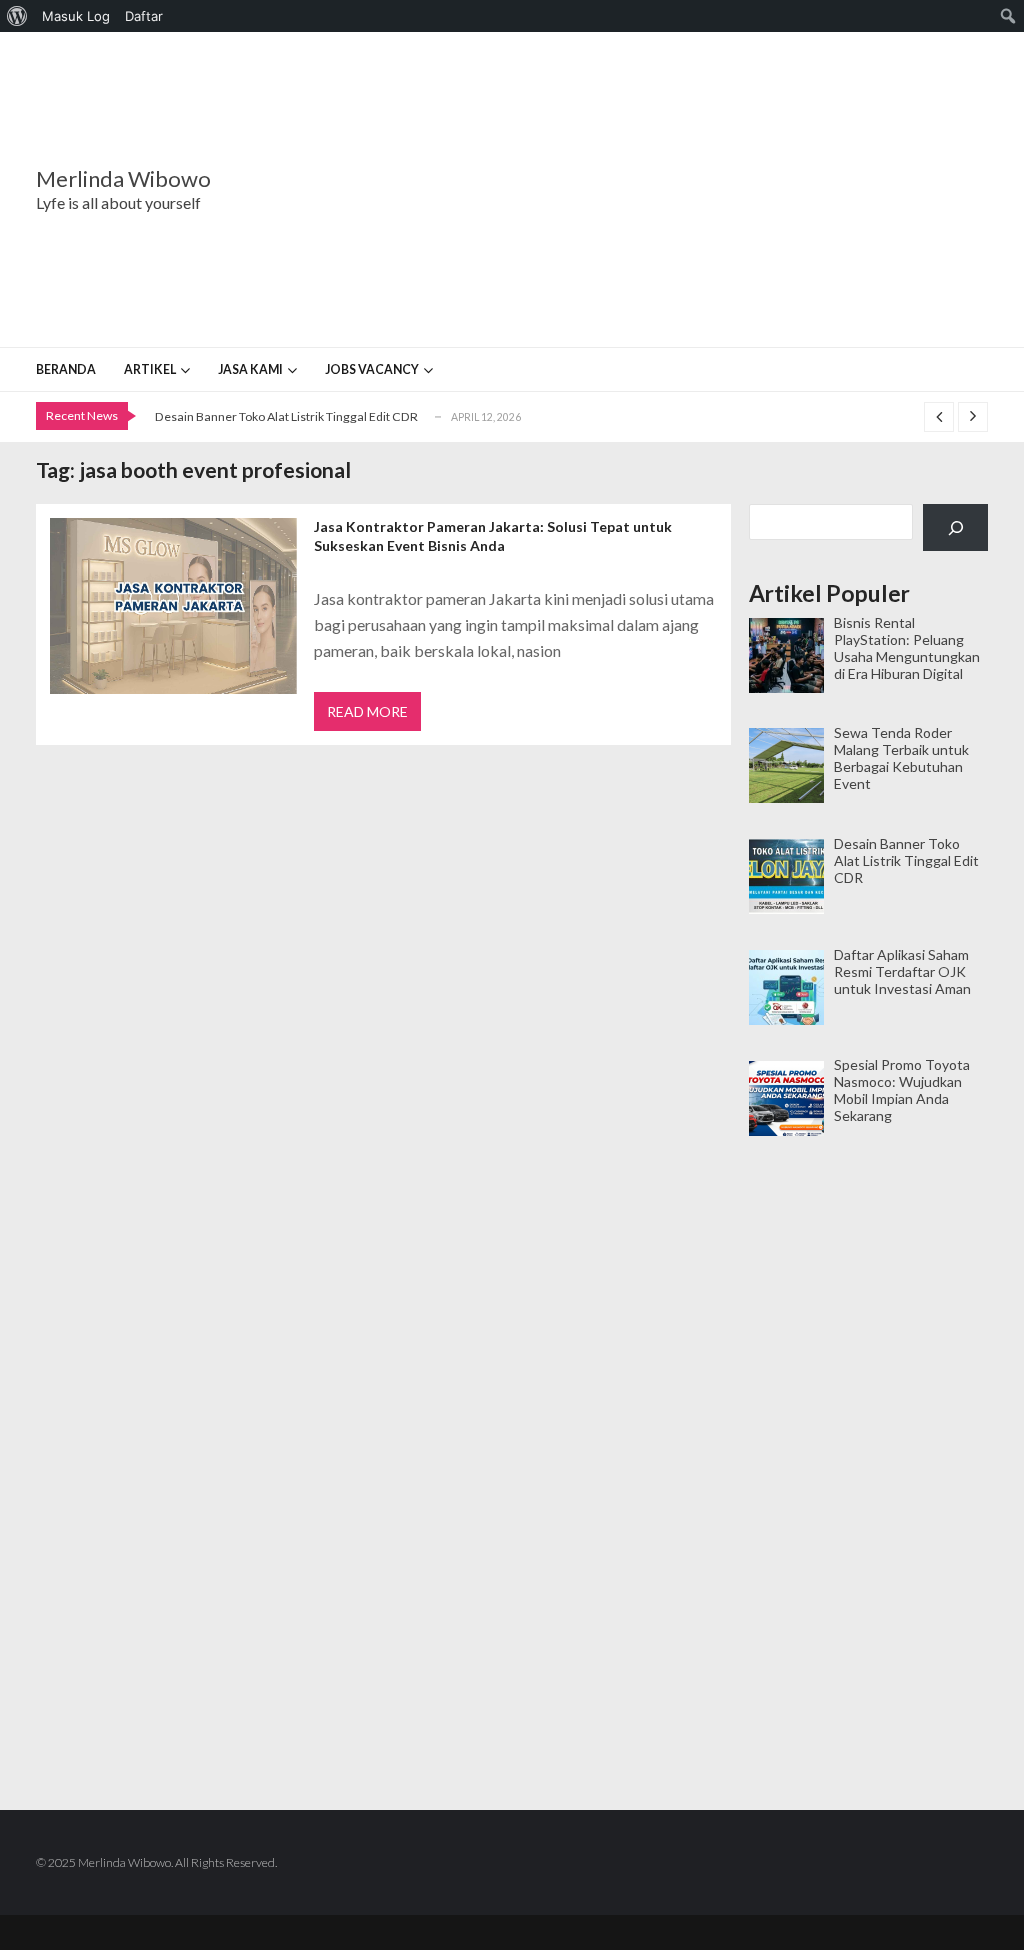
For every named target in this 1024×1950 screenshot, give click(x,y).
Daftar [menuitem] (144, 16)
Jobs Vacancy (372, 369)
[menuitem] (17, 16)
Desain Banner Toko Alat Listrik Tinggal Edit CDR (286, 416)
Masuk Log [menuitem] (76, 16)
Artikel (150, 369)
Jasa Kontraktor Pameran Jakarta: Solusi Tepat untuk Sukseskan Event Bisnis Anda (493, 536)
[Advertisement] (636, 190)
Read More (367, 711)
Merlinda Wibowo (123, 179)
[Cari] (955, 527)
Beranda (66, 369)
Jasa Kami (250, 369)
